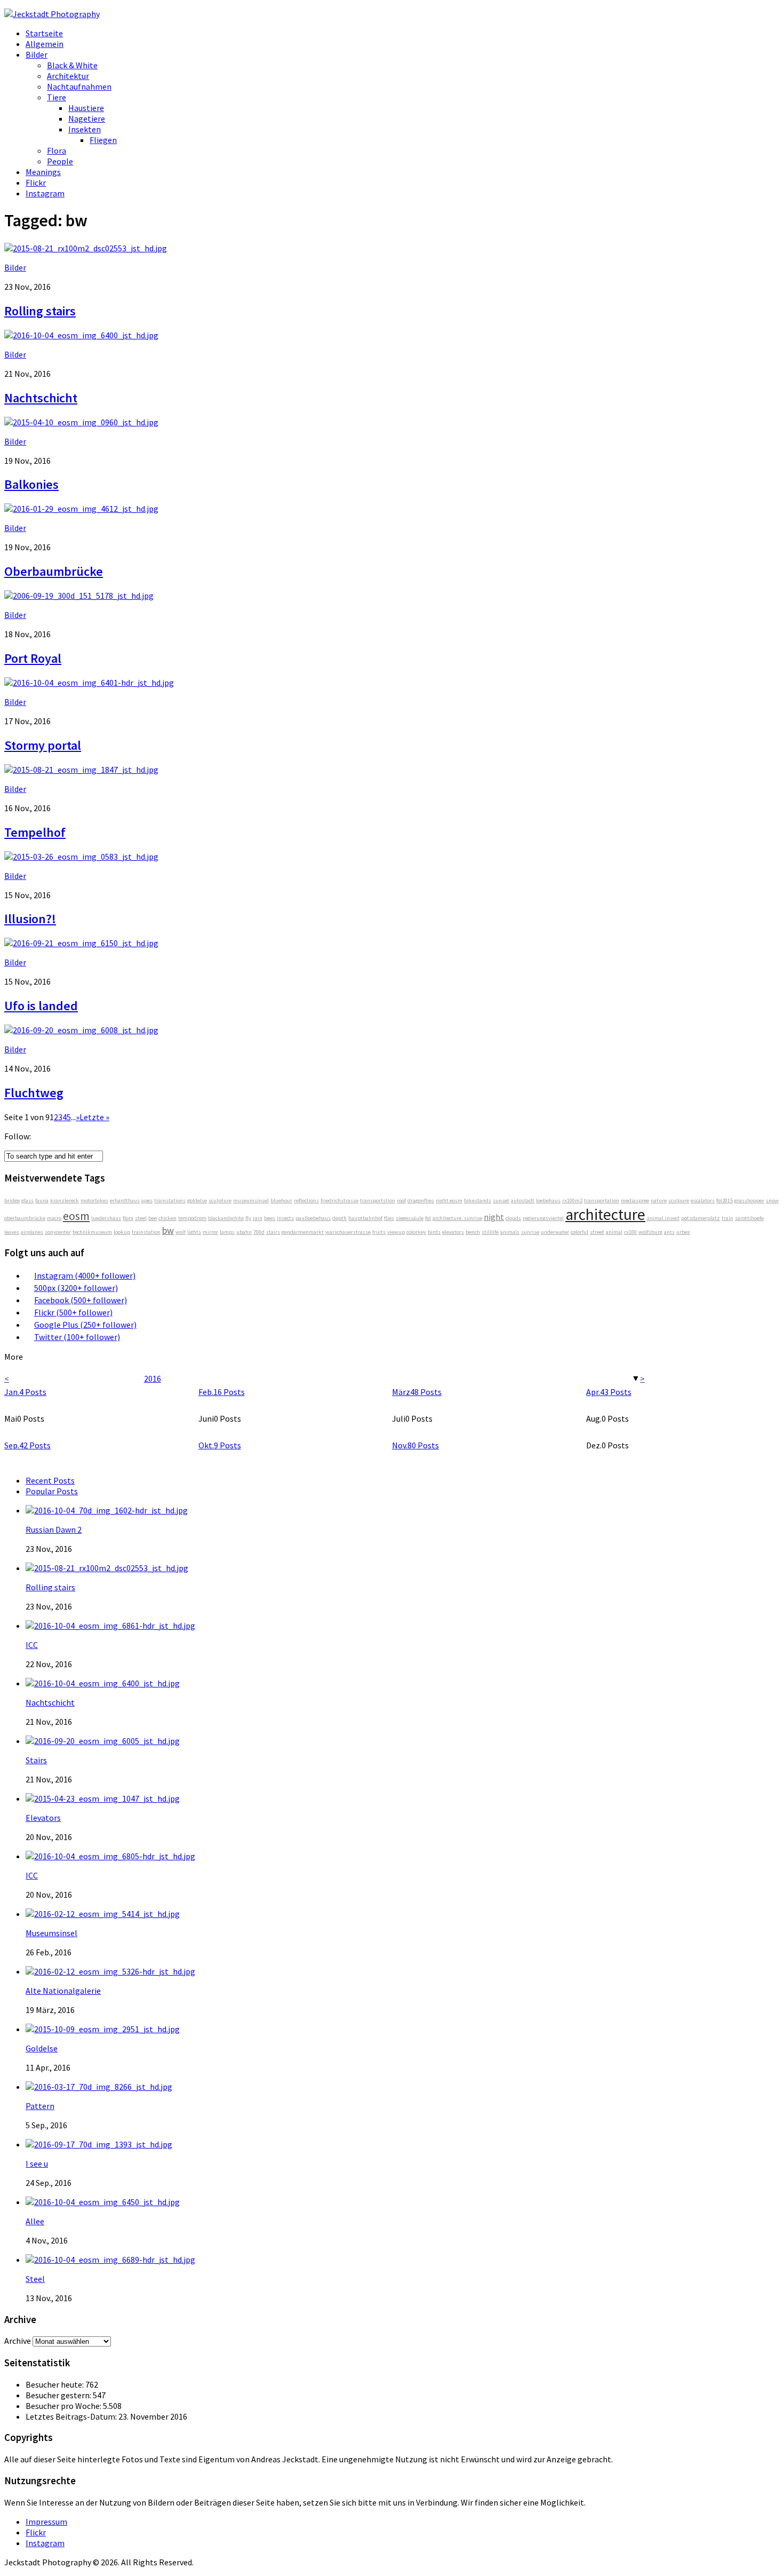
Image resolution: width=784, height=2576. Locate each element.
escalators (703, 1200)
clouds (513, 1218)
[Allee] (103, 2202)
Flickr (36, 183)
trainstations (170, 1200)
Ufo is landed (41, 1006)
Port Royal (33, 658)
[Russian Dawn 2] (107, 1510)
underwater (555, 1232)
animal (614, 1232)
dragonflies (421, 1200)
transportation (602, 1200)
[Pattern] (99, 2087)
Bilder (37, 54)
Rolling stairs (40, 311)
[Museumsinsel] (103, 1914)
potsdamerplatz (701, 1218)
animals (510, 1232)
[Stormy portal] (89, 683)
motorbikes (94, 1200)
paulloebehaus (313, 1218)
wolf (181, 1232)
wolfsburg (650, 1232)
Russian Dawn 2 (54, 1529)
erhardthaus (125, 1200)
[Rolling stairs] (86, 248)
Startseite (44, 33)
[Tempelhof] (81, 770)
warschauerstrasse (348, 1232)
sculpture (220, 1200)
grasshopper (749, 1200)
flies (389, 1218)
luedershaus (106, 1218)
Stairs (36, 1760)
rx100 (630, 1232)
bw (168, 1230)
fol (428, 1218)
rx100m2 (572, 1200)
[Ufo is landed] (81, 943)
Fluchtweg (34, 1093)
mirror (210, 1232)
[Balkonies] (81, 422)
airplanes (32, 1232)
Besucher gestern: (59, 2395)
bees (270, 1218)
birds (434, 1232)
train (727, 1218)
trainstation (146, 1232)
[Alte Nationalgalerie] (110, 1971)
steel (141, 1218)
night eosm (449, 1200)
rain (258, 1218)
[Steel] (110, 2260)
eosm (76, 1216)
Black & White (72, 65)
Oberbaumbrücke (54, 571)
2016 (153, 1378)
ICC (32, 1645)
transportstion (378, 1200)
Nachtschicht (41, 398)
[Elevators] (103, 1798)
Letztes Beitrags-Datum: (72, 2416)
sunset (501, 1200)
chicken (167, 1218)
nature (659, 1200)
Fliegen (103, 140)
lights (194, 1232)
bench (473, 1232)
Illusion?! (30, 919)
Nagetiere (87, 118)
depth (339, 1218)
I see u (37, 2163)
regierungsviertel (543, 1218)
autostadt (523, 1200)
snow (772, 1200)
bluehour (281, 1200)
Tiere (57, 97)
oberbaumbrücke (25, 1218)
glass (27, 1200)
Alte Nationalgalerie (63, 1991)
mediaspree (635, 1200)
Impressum (46, 2522)
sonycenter (58, 1232)
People (60, 161)
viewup (396, 1232)
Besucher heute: (55, 2384)
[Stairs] (103, 1741)
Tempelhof (35, 832)
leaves (12, 1232)
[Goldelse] (103, 2029)
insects (285, 1218)
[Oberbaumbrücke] (81, 509)
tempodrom (192, 1218)
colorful (579, 1232)
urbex (683, 1232)
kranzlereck (65, 1200)
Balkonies (31, 484)
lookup (122, 1232)
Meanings (43, 172)
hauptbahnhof (365, 1218)
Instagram (45, 193)
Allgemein (45, 44)
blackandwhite (226, 1218)
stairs (273, 1232)
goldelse (197, 1200)
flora (128, 1218)
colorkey (416, 1232)
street (597, 1232)
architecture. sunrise (457, 1218)
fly (248, 1218)
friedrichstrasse (339, 1200)
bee (153, 1218)
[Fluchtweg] (81, 1030)
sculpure (679, 1200)
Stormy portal (43, 745)
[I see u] (99, 2144)
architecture (605, 1214)
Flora (57, 150)
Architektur (68, 76)
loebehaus (548, 1200)
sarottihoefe (749, 1218)
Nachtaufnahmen (79, 86)
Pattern (40, 2106)
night (494, 1217)
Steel (35, 2279)
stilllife (490, 1232)
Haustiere (86, 108)
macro (54, 1218)
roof (401, 1200)
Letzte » (94, 1117)
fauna (42, 1200)
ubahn (244, 1232)
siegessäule (410, 1218)
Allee (35, 2221)
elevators (453, 1232)
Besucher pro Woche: (64, 2406)
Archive (18, 2341)
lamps (227, 1232)
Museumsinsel (51, 1933)
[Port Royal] (79, 596)
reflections (306, 1200)
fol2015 (725, 1200)
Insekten (85, 129)
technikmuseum (92, 1232)
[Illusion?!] (81, 857)
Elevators (43, 1818)
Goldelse (42, 2048)
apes (147, 1200)
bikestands (478, 1200)
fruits (379, 1232)
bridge (12, 1200)
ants (669, 1232)
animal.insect (663, 1218)
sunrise (530, 1232)
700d (259, 1232)
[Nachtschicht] (81, 335)
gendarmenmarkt (303, 1232)
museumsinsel (251, 1200)
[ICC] (110, 1626)
